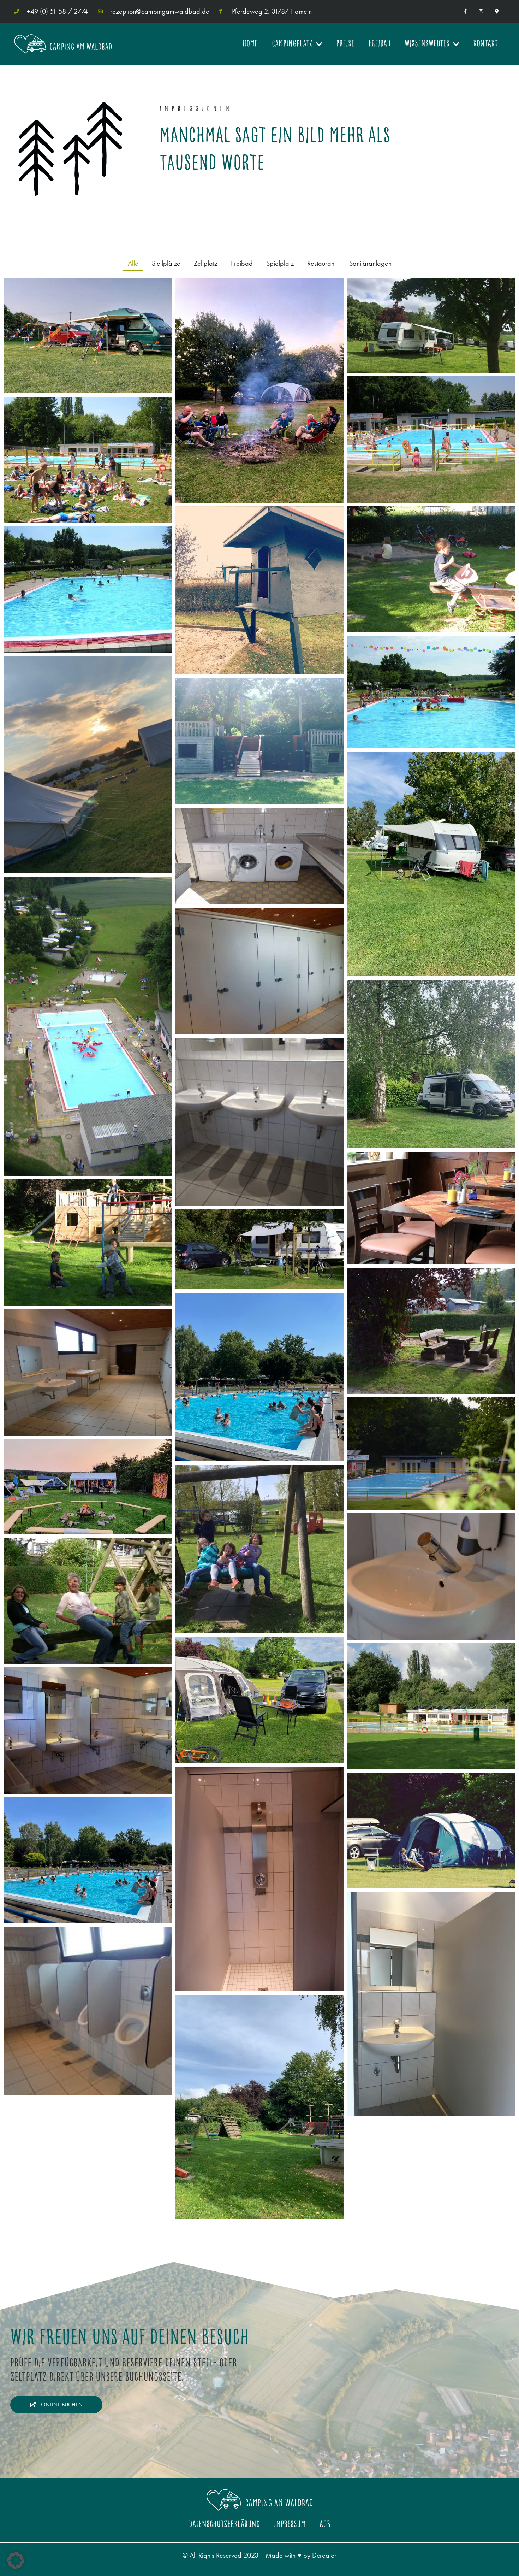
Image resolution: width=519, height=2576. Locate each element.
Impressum (290, 2524)
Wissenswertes (427, 44)
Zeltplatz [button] (206, 263)
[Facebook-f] (465, 11)
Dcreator (324, 2555)
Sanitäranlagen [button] (370, 263)
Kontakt (485, 44)
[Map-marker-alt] (497, 11)
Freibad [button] (242, 263)
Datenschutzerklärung (224, 2524)
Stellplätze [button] (166, 263)
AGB (325, 2524)
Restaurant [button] (321, 263)
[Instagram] (481, 11)
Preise (345, 44)
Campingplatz (292, 44)
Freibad (380, 44)
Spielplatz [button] (280, 263)
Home (250, 44)
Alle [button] (133, 263)
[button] (16, 2560)
